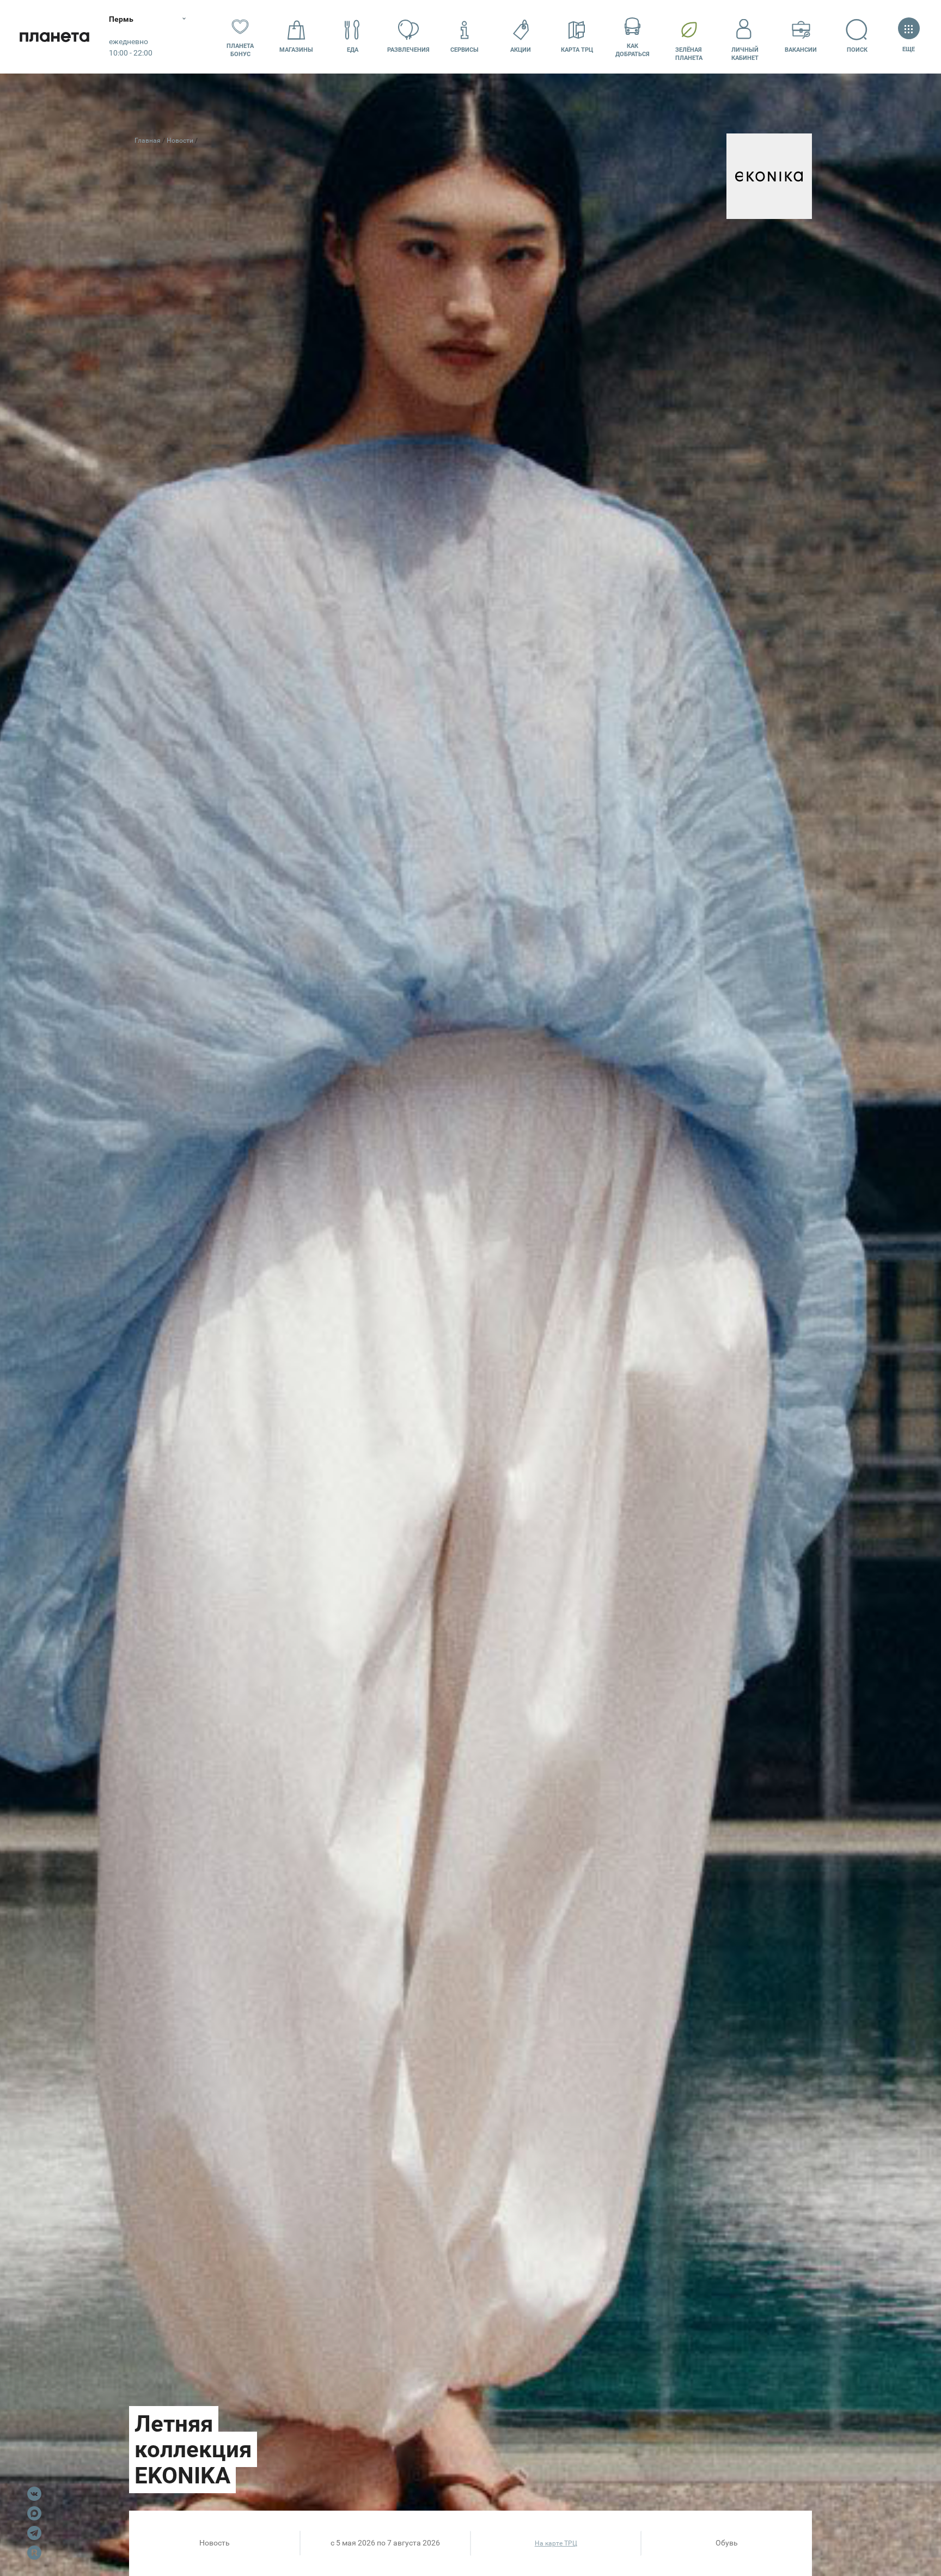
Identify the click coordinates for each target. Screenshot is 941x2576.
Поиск (857, 50)
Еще (909, 49)
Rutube (34, 2553)
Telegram (34, 2533)
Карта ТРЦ (577, 50)
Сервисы (465, 50)
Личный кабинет (745, 54)
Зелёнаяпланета (689, 54)
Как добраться (633, 50)
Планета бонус (240, 50)
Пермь (121, 19)
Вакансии (801, 50)
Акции (521, 50)
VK (34, 2494)
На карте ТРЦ (556, 2543)
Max (34, 2513)
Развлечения (408, 50)
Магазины (296, 50)
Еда (353, 50)
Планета (54, 37)
